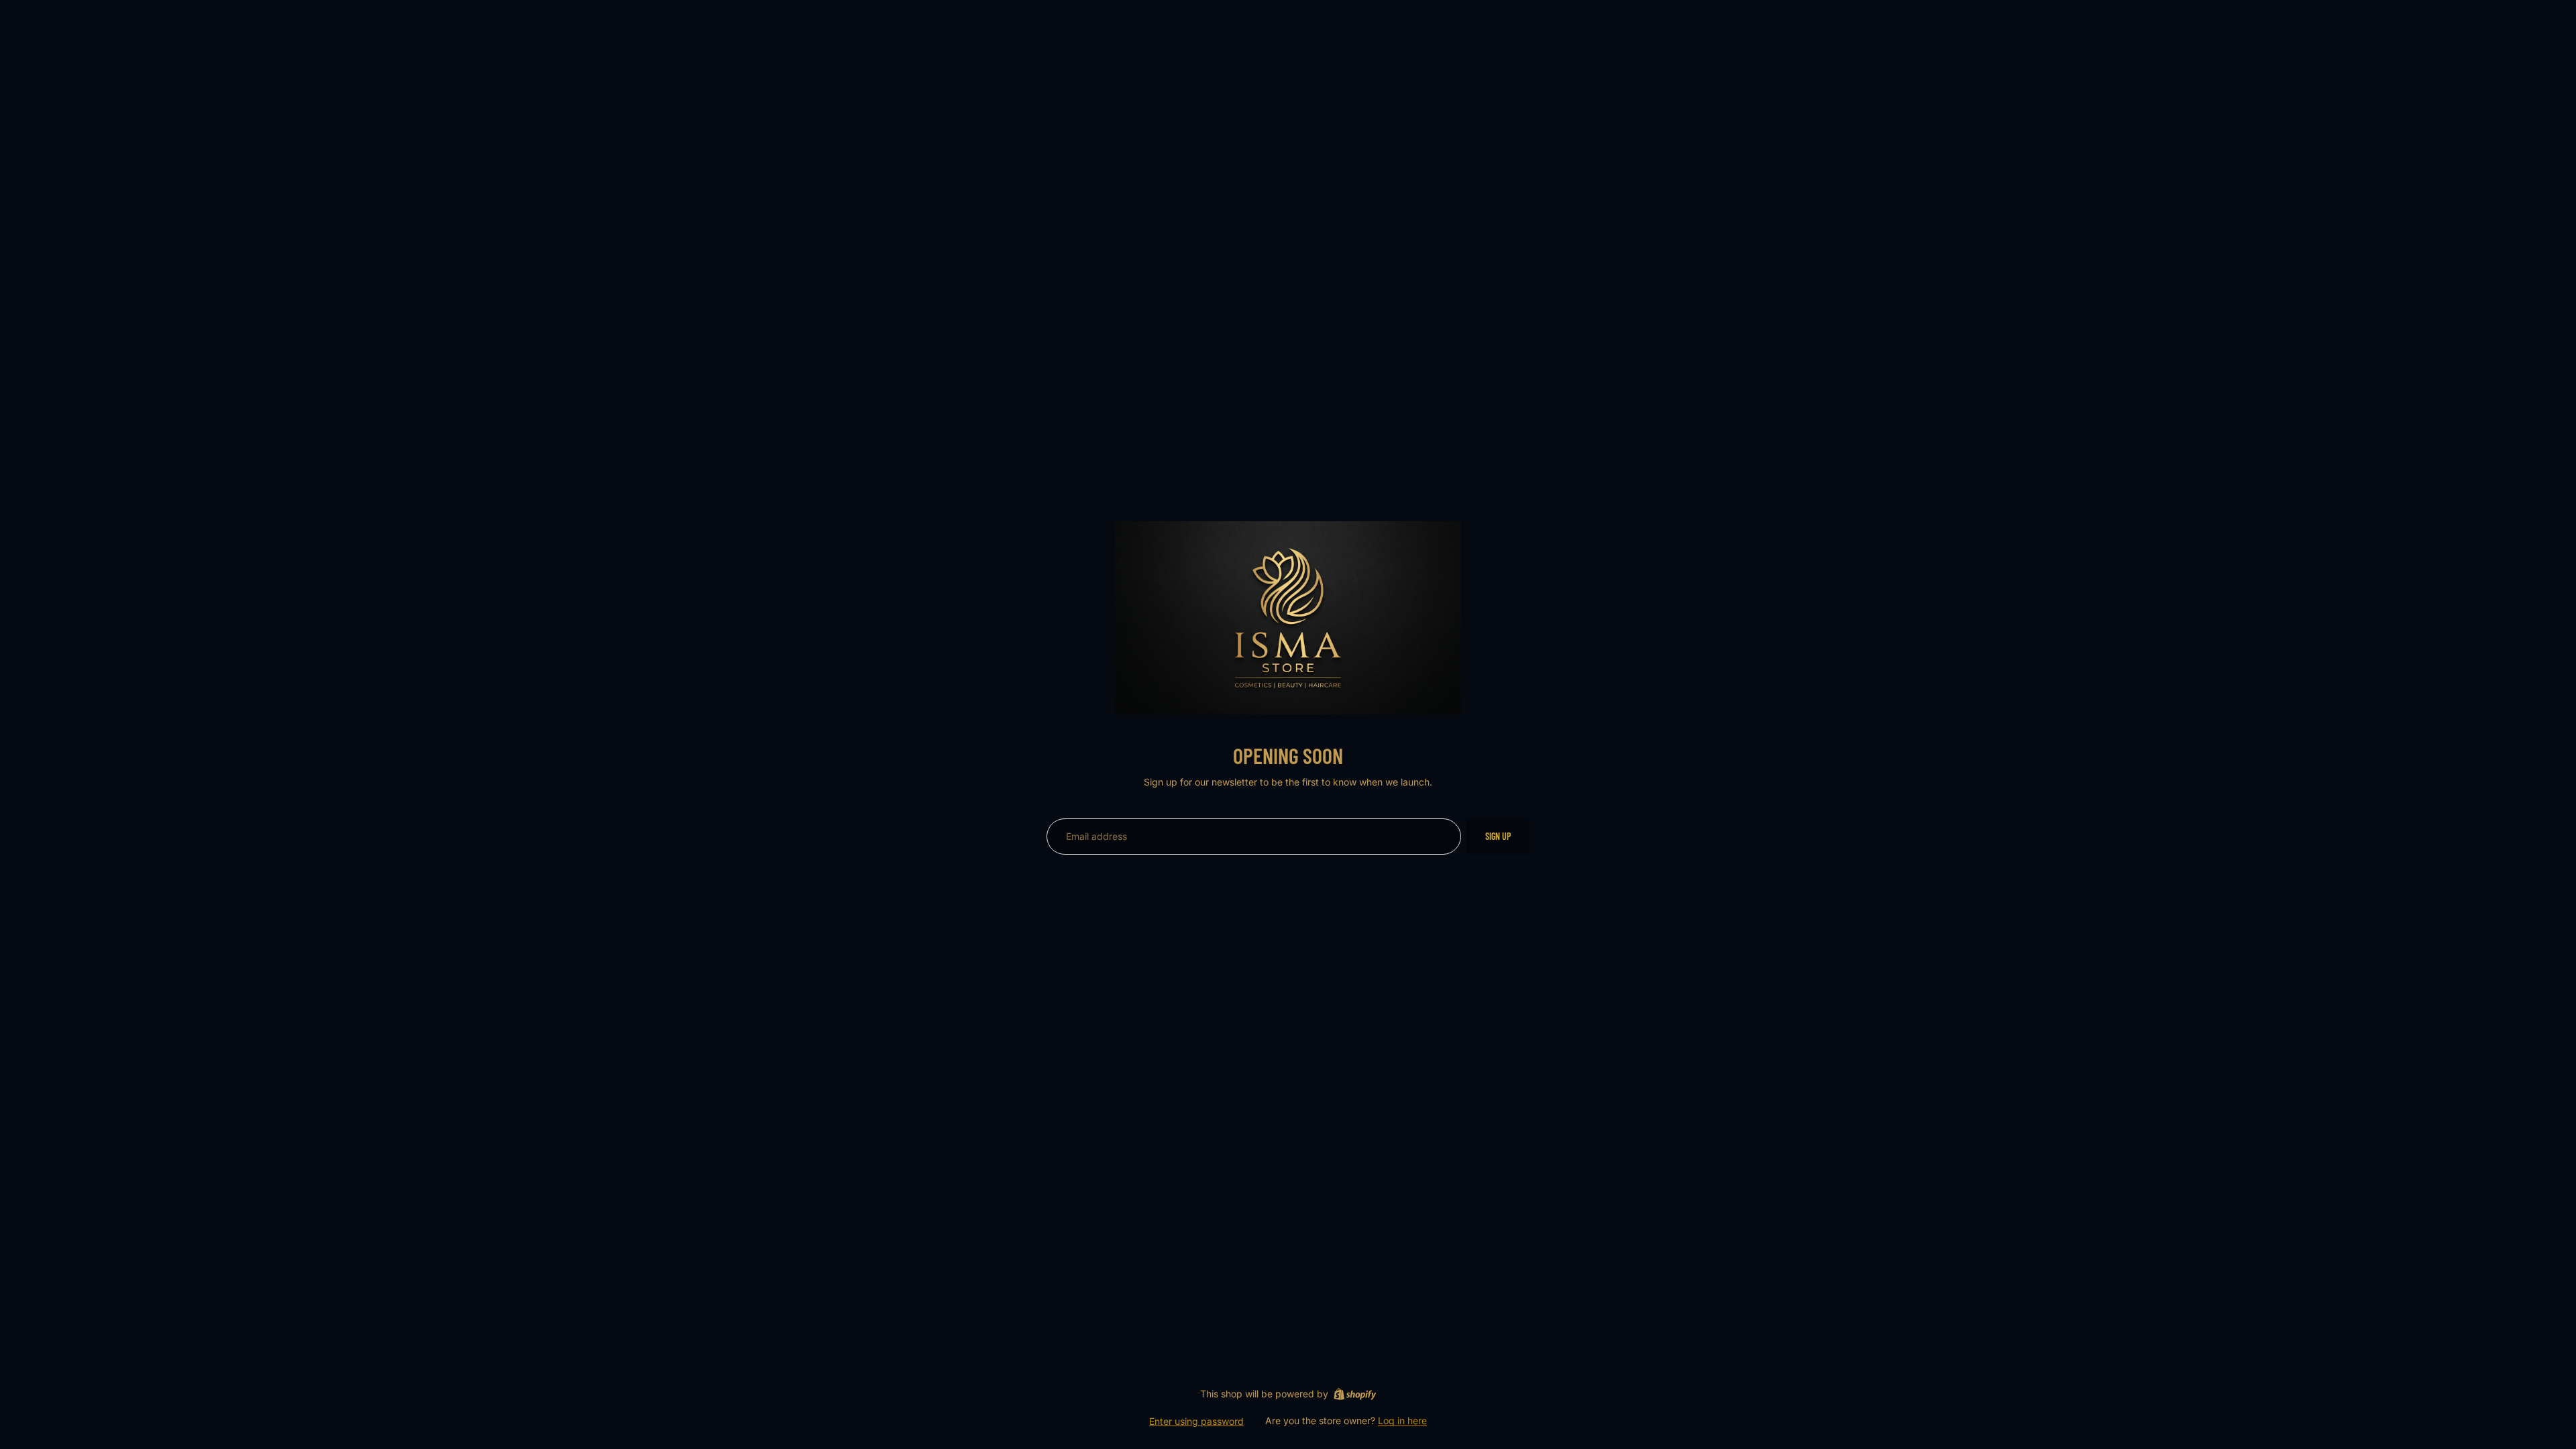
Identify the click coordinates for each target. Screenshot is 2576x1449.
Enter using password (1196, 1421)
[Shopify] (1355, 1394)
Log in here (1402, 1420)
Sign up (1498, 836)
